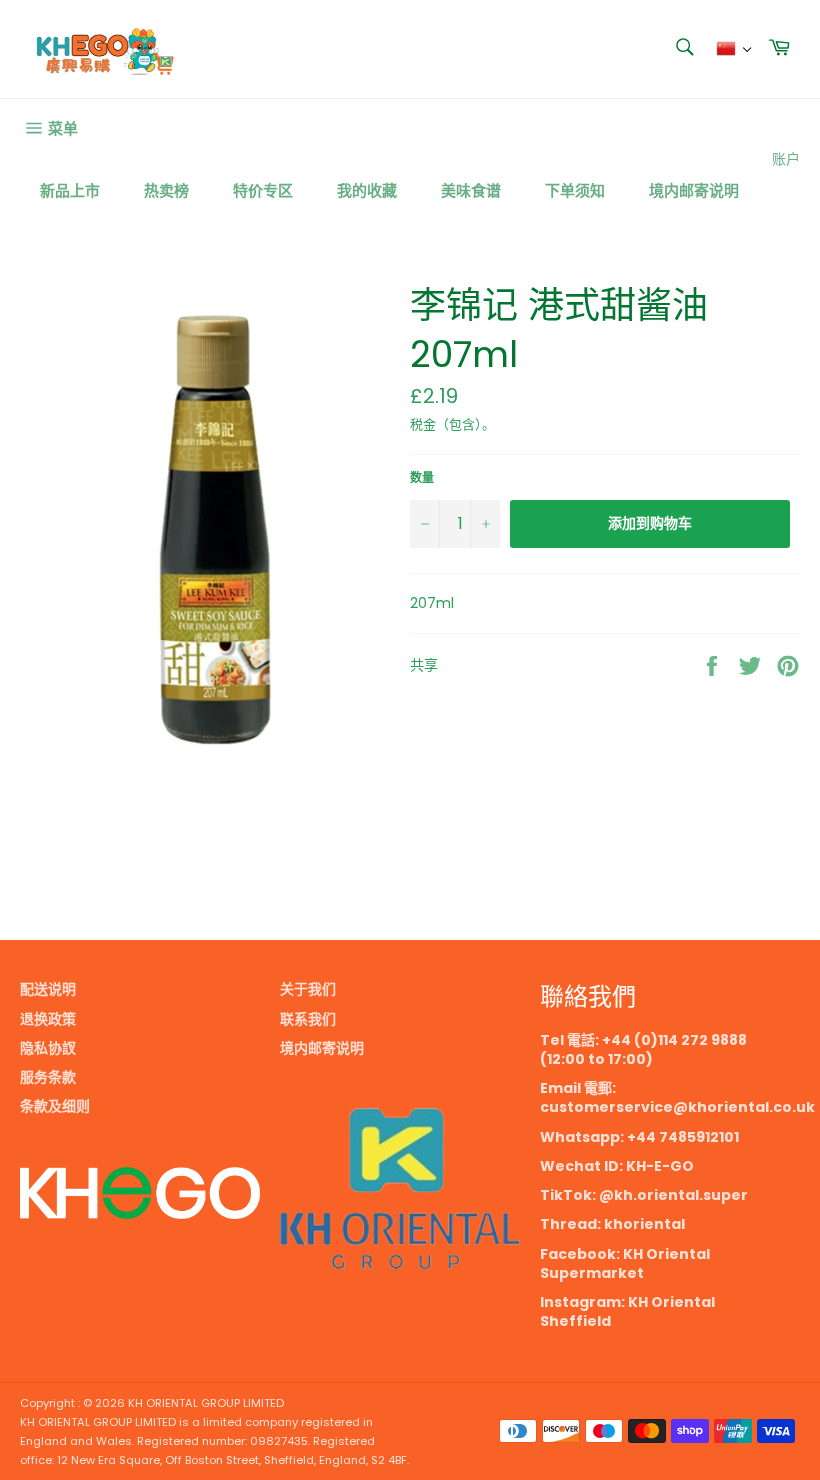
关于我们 (308, 989)
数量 (422, 478)
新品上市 (70, 190)
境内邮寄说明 (694, 190)
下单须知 (575, 190)
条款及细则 (55, 1106)
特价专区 (263, 190)
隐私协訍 (48, 1048)
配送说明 (48, 989)
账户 (786, 159)
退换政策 (48, 1019)
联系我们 (308, 1019)
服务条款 (48, 1077)
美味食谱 (471, 190)
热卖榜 (166, 190)
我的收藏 (367, 190)
